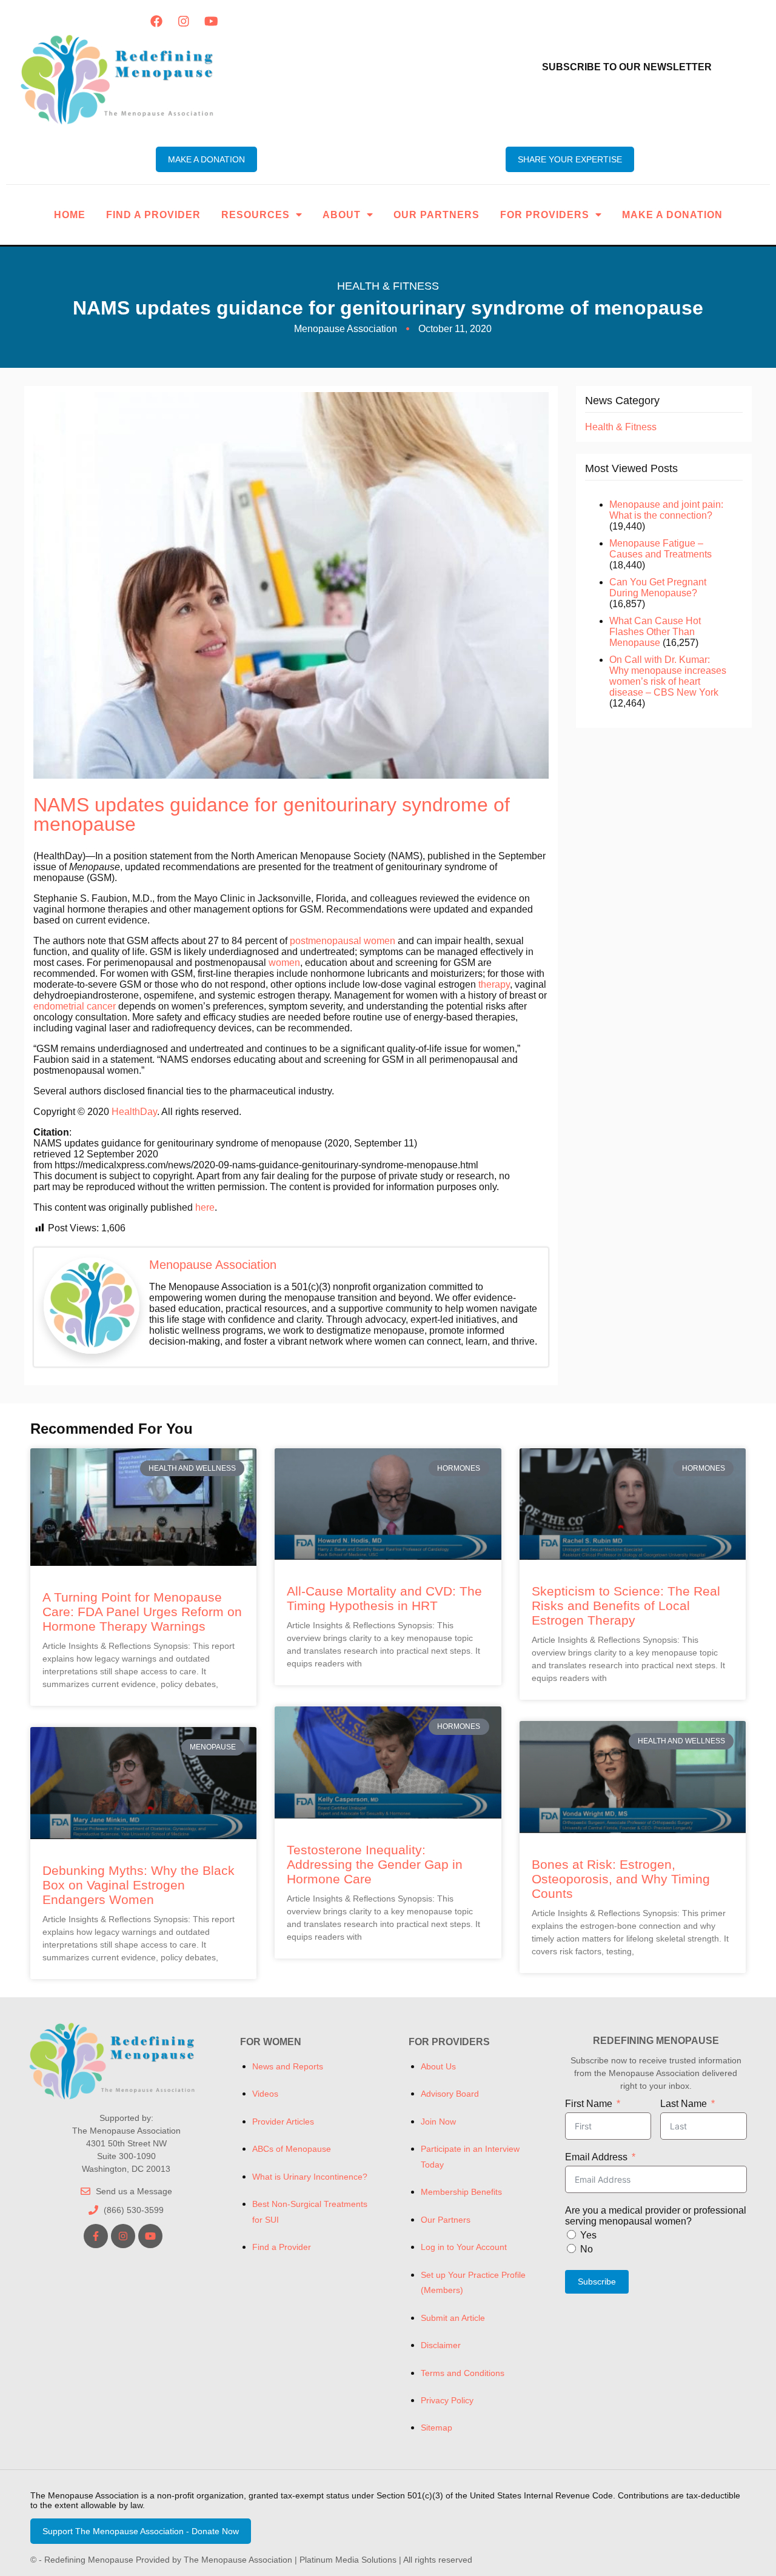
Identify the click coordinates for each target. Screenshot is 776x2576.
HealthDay (134, 1112)
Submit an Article (453, 2318)
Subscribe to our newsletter (627, 67)
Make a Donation (672, 215)
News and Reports (288, 2066)
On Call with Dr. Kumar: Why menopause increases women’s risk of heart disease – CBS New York (668, 676)
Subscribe (597, 2281)
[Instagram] (184, 21)
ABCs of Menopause (292, 2149)
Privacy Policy (447, 2400)
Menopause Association (213, 1265)
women (284, 963)
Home (70, 215)
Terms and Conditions (463, 2373)
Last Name (684, 2104)
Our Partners (436, 215)
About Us (438, 2066)
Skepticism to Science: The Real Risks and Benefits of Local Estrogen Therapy (626, 1606)
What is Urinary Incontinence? (310, 2177)
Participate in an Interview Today (470, 2156)
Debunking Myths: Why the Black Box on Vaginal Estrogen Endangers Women (139, 1885)
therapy (494, 984)
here (205, 1207)
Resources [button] (256, 215)
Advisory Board (450, 2094)
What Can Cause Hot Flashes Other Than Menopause (655, 632)
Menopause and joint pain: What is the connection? (666, 510)
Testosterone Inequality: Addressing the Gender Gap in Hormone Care (375, 1864)
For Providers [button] (545, 215)
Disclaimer (441, 2345)
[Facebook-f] (96, 2236)
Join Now (438, 2122)
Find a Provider (153, 215)
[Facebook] (156, 21)
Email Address (596, 2157)
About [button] (342, 215)
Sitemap (436, 2428)
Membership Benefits (461, 2192)
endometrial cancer (75, 1006)
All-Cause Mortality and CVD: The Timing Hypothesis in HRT (384, 1598)
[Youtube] (211, 21)
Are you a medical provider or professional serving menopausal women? (656, 2216)
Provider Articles (283, 2122)
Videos (265, 2094)
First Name (589, 2104)
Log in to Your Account (464, 2247)
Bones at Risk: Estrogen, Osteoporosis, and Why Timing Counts (621, 1879)
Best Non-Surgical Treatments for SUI (310, 2212)
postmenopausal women (343, 941)
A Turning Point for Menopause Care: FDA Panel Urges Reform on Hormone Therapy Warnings (142, 1612)
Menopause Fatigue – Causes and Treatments (661, 549)
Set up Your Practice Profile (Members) (473, 2282)
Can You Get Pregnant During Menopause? (658, 587)
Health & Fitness (388, 286)
